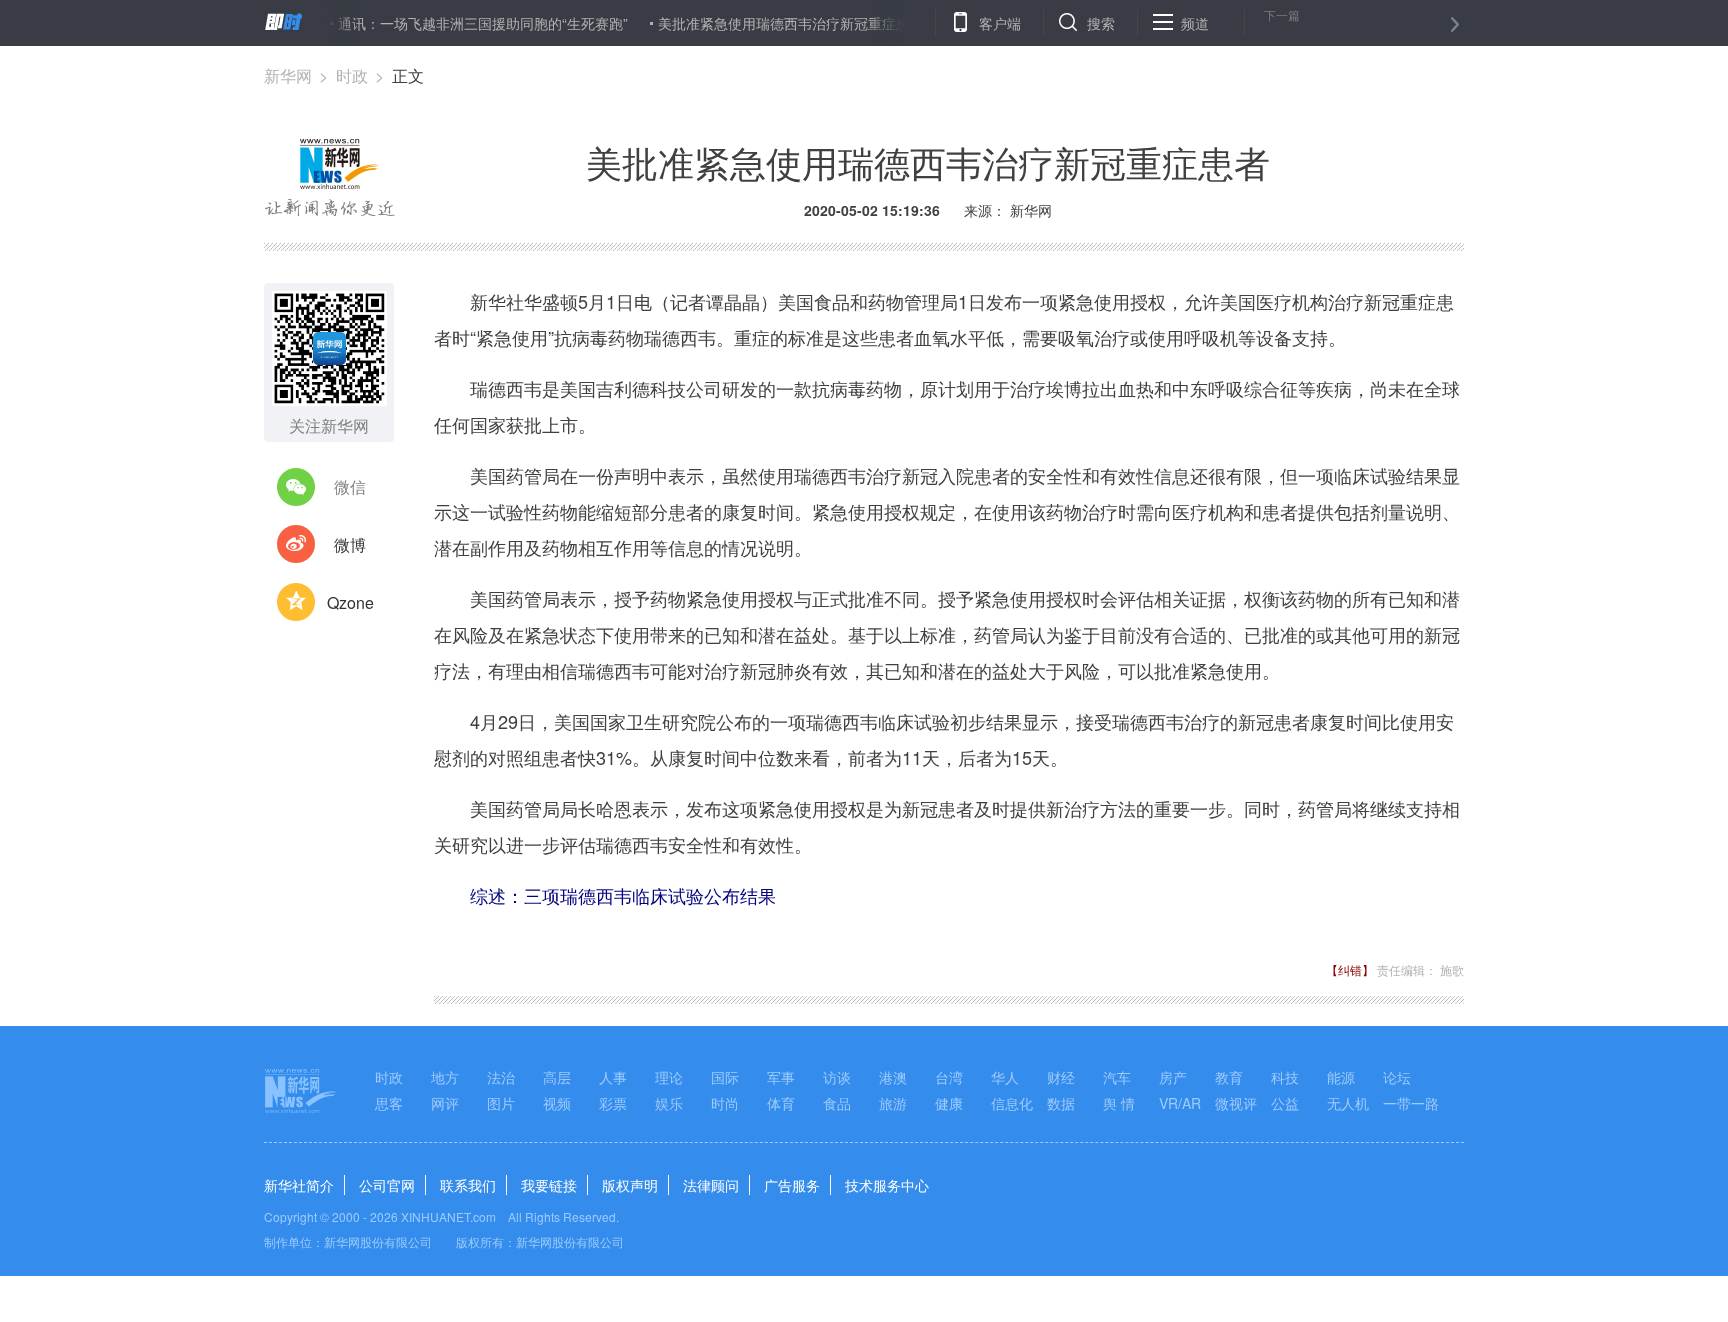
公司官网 (387, 1185)
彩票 (613, 1103)
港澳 (893, 1077)
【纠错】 (1350, 969)
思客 (389, 1103)
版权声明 (630, 1185)
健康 (949, 1103)
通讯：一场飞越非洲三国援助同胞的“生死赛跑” (458, 23)
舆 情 (1119, 1103)
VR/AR (1180, 1103)
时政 (352, 75)
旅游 (893, 1103)
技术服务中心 (887, 1185)
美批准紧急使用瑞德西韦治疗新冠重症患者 (766, 23)
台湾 (949, 1077)
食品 (837, 1103)
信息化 (1012, 1103)
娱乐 (669, 1103)
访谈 (837, 1077)
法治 (501, 1077)
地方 (445, 1077)
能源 (1341, 1077)
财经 (1061, 1077)
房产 (1173, 1077)
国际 (725, 1077)
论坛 (1397, 1077)
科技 (1285, 1077)
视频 (557, 1103)
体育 (781, 1103)
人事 (613, 1077)
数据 (1061, 1103)
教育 (1229, 1077)
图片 (501, 1103)
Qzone (350, 602)
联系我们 (468, 1185)
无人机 (1348, 1103)
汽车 (1117, 1077)
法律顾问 (711, 1185)
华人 (1005, 1077)
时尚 (725, 1103)
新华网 (288, 75)
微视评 (1236, 1103)
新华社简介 (299, 1185)
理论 (669, 1077)
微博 (350, 544)
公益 (1285, 1103)
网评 (445, 1103)
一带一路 (1411, 1103)
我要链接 (549, 1185)
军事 (781, 1077)
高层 (557, 1077)
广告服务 (792, 1185)
